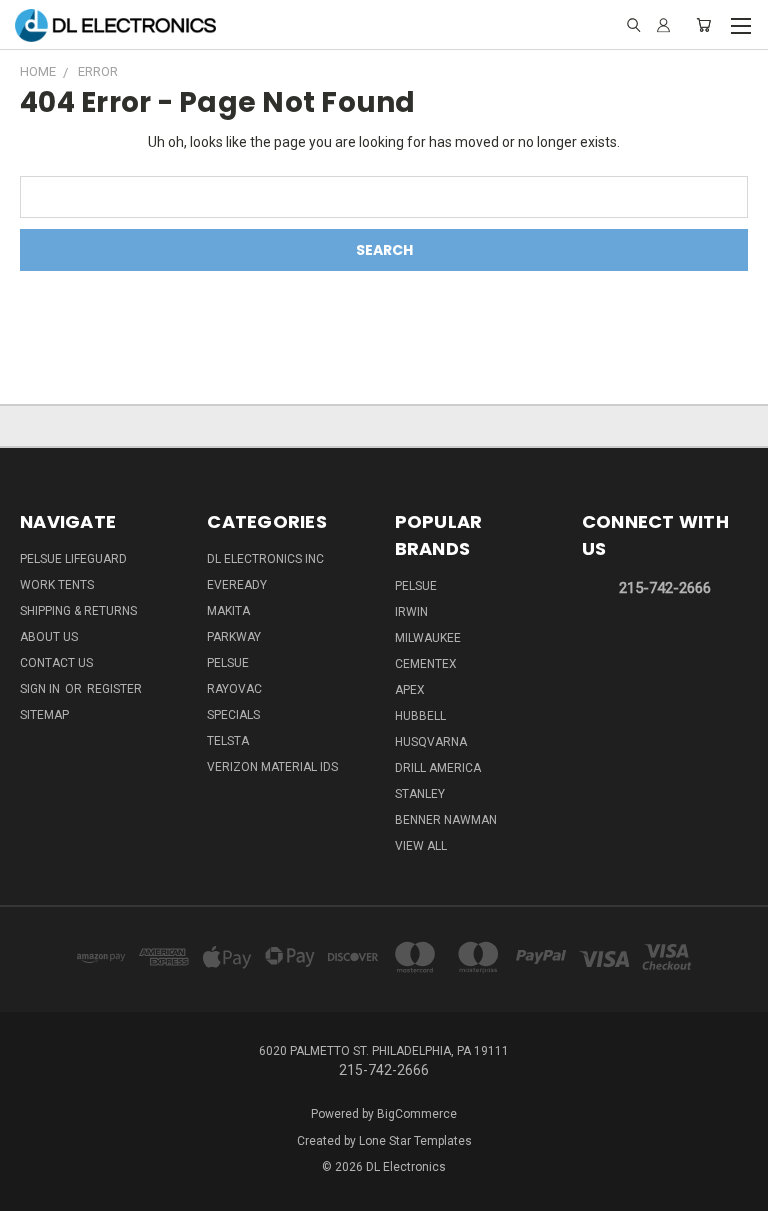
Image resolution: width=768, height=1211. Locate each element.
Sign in (41, 689)
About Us (49, 637)
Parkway (234, 637)
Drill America (438, 768)
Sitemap (44, 715)
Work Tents (57, 585)
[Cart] (703, 25)
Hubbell (420, 716)
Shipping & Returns (78, 611)
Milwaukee (428, 638)
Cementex (426, 664)
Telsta (228, 741)
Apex (410, 690)
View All (421, 846)
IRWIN (411, 612)
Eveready (237, 585)
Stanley (420, 794)
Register (114, 689)
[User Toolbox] (663, 25)
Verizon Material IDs (272, 767)
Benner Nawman (446, 820)
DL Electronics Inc (265, 559)
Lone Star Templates (415, 1141)
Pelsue (228, 663)
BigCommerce (417, 1114)
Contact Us (56, 663)
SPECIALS (233, 715)
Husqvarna (431, 742)
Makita (228, 611)
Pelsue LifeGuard (73, 559)
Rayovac (234, 689)
